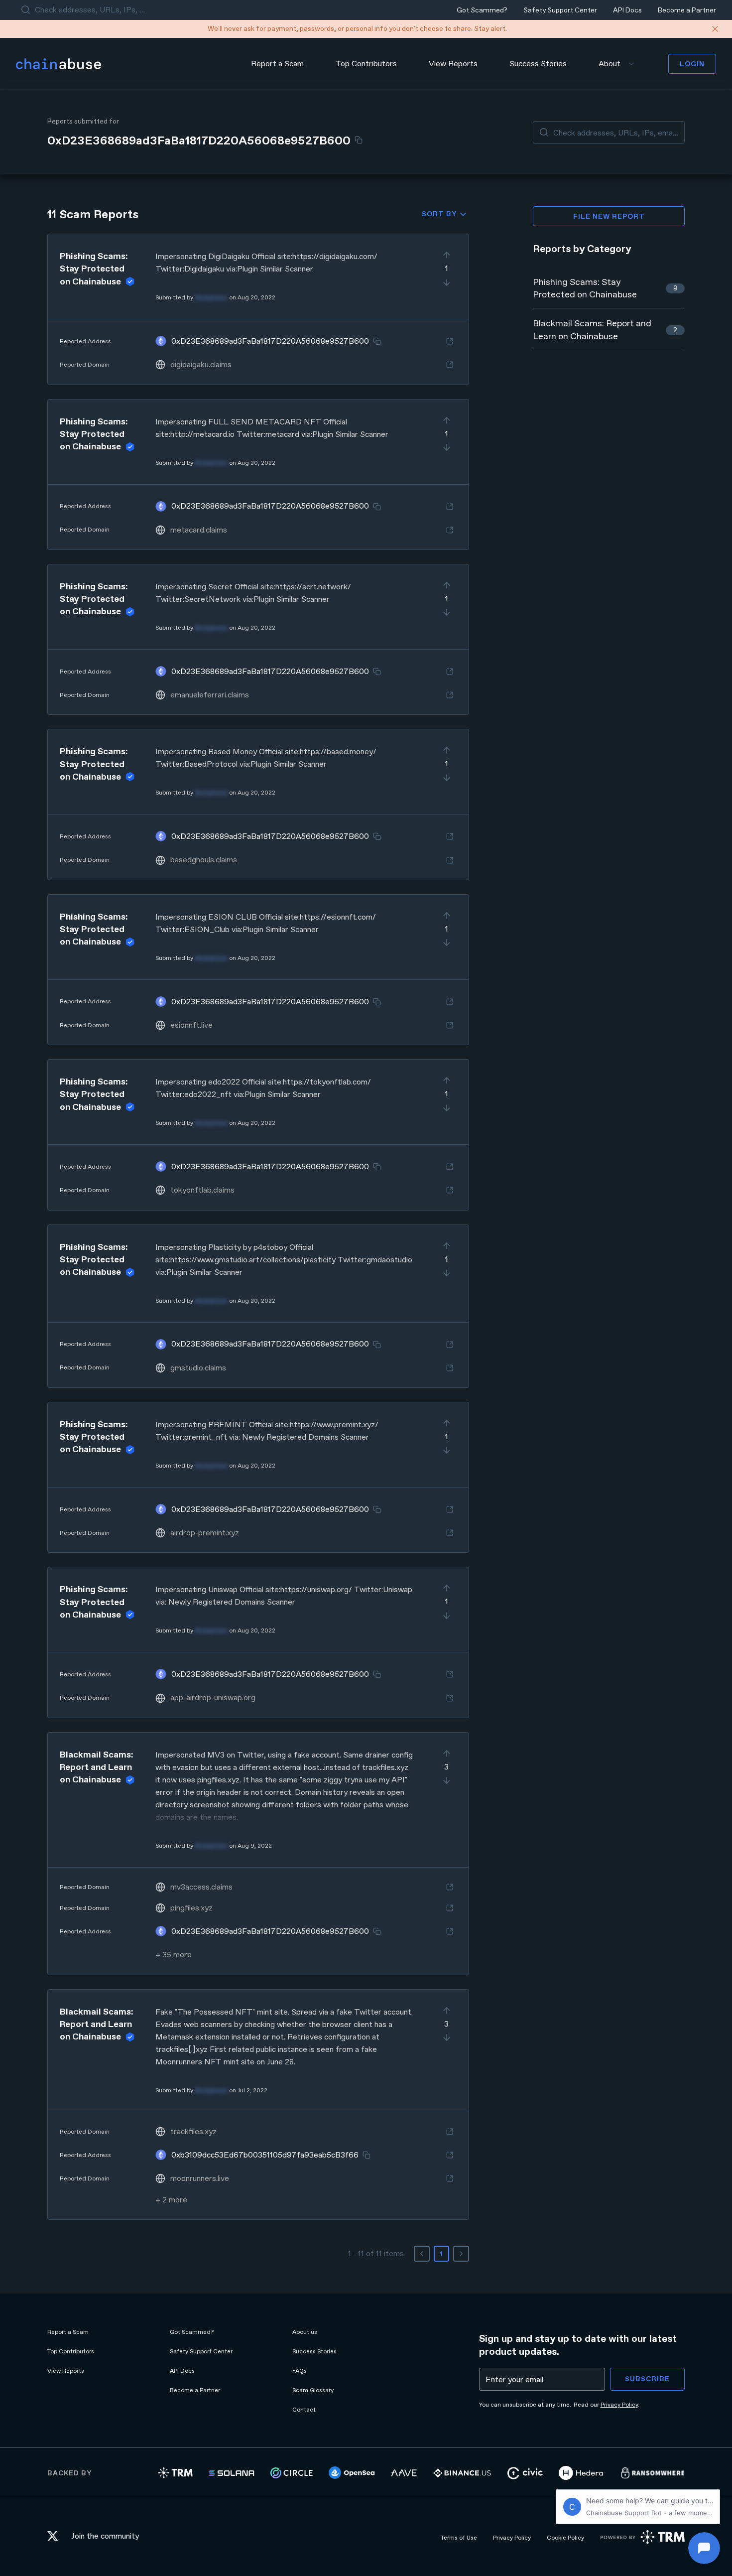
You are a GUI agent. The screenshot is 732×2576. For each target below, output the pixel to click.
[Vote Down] (447, 282)
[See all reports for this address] (450, 341)
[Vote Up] (447, 255)
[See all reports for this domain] (450, 365)
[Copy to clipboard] (359, 140)
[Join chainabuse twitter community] (55, 2537)
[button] (258, 309)
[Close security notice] (715, 29)
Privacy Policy (619, 2405)
